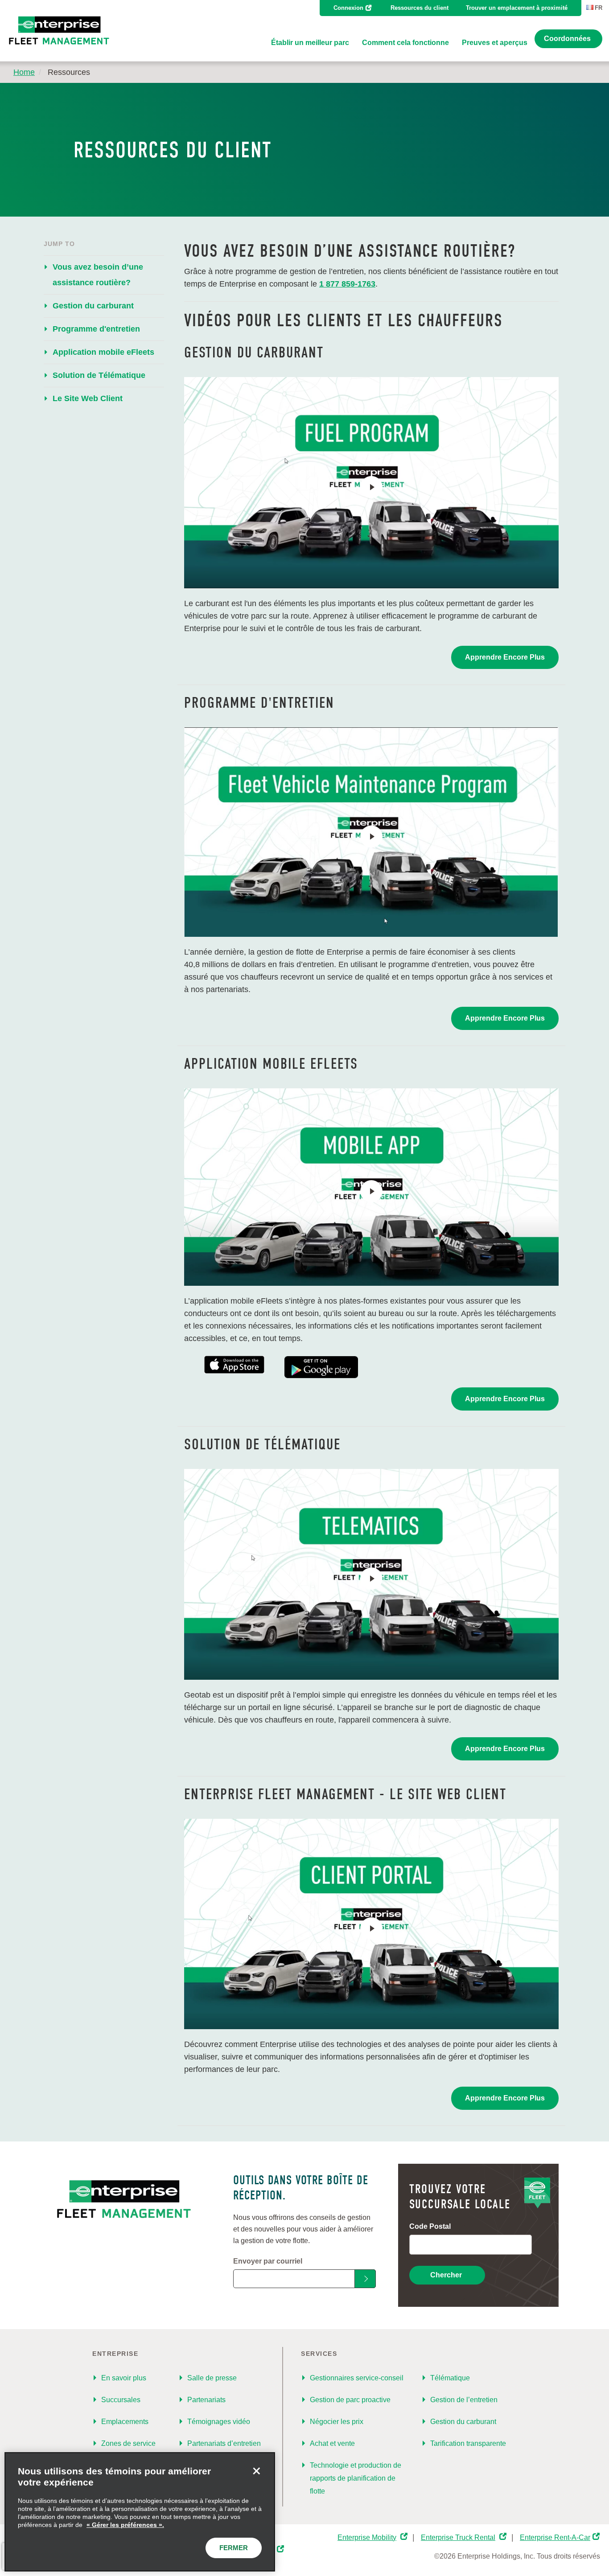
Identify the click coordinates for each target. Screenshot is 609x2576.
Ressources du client (420, 8)
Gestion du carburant (93, 306)
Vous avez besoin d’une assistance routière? (98, 275)
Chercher (446, 2275)
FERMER (234, 2548)
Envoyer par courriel (268, 2261)
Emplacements (125, 2422)
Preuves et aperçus (495, 43)
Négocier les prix (337, 2422)
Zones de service (128, 2443)
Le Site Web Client (88, 398)
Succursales (121, 2400)
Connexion (348, 8)
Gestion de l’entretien (464, 2400)
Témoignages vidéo (219, 2422)
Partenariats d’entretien (224, 2443)
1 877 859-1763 (347, 284)
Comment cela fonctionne (405, 43)
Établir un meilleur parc (310, 43)
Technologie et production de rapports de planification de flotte (356, 2478)
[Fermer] (256, 2471)
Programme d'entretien (96, 329)
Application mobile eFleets (103, 352)
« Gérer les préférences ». (125, 2525)
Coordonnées (567, 39)
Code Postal (430, 2226)
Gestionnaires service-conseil (357, 2378)
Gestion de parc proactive (350, 2400)
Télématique (450, 2378)
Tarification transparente (468, 2443)
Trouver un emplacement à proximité (517, 8)
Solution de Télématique (99, 375)
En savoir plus (124, 2378)
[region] (140, 2512)
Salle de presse (212, 2378)
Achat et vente (332, 2443)
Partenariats (206, 2400)
